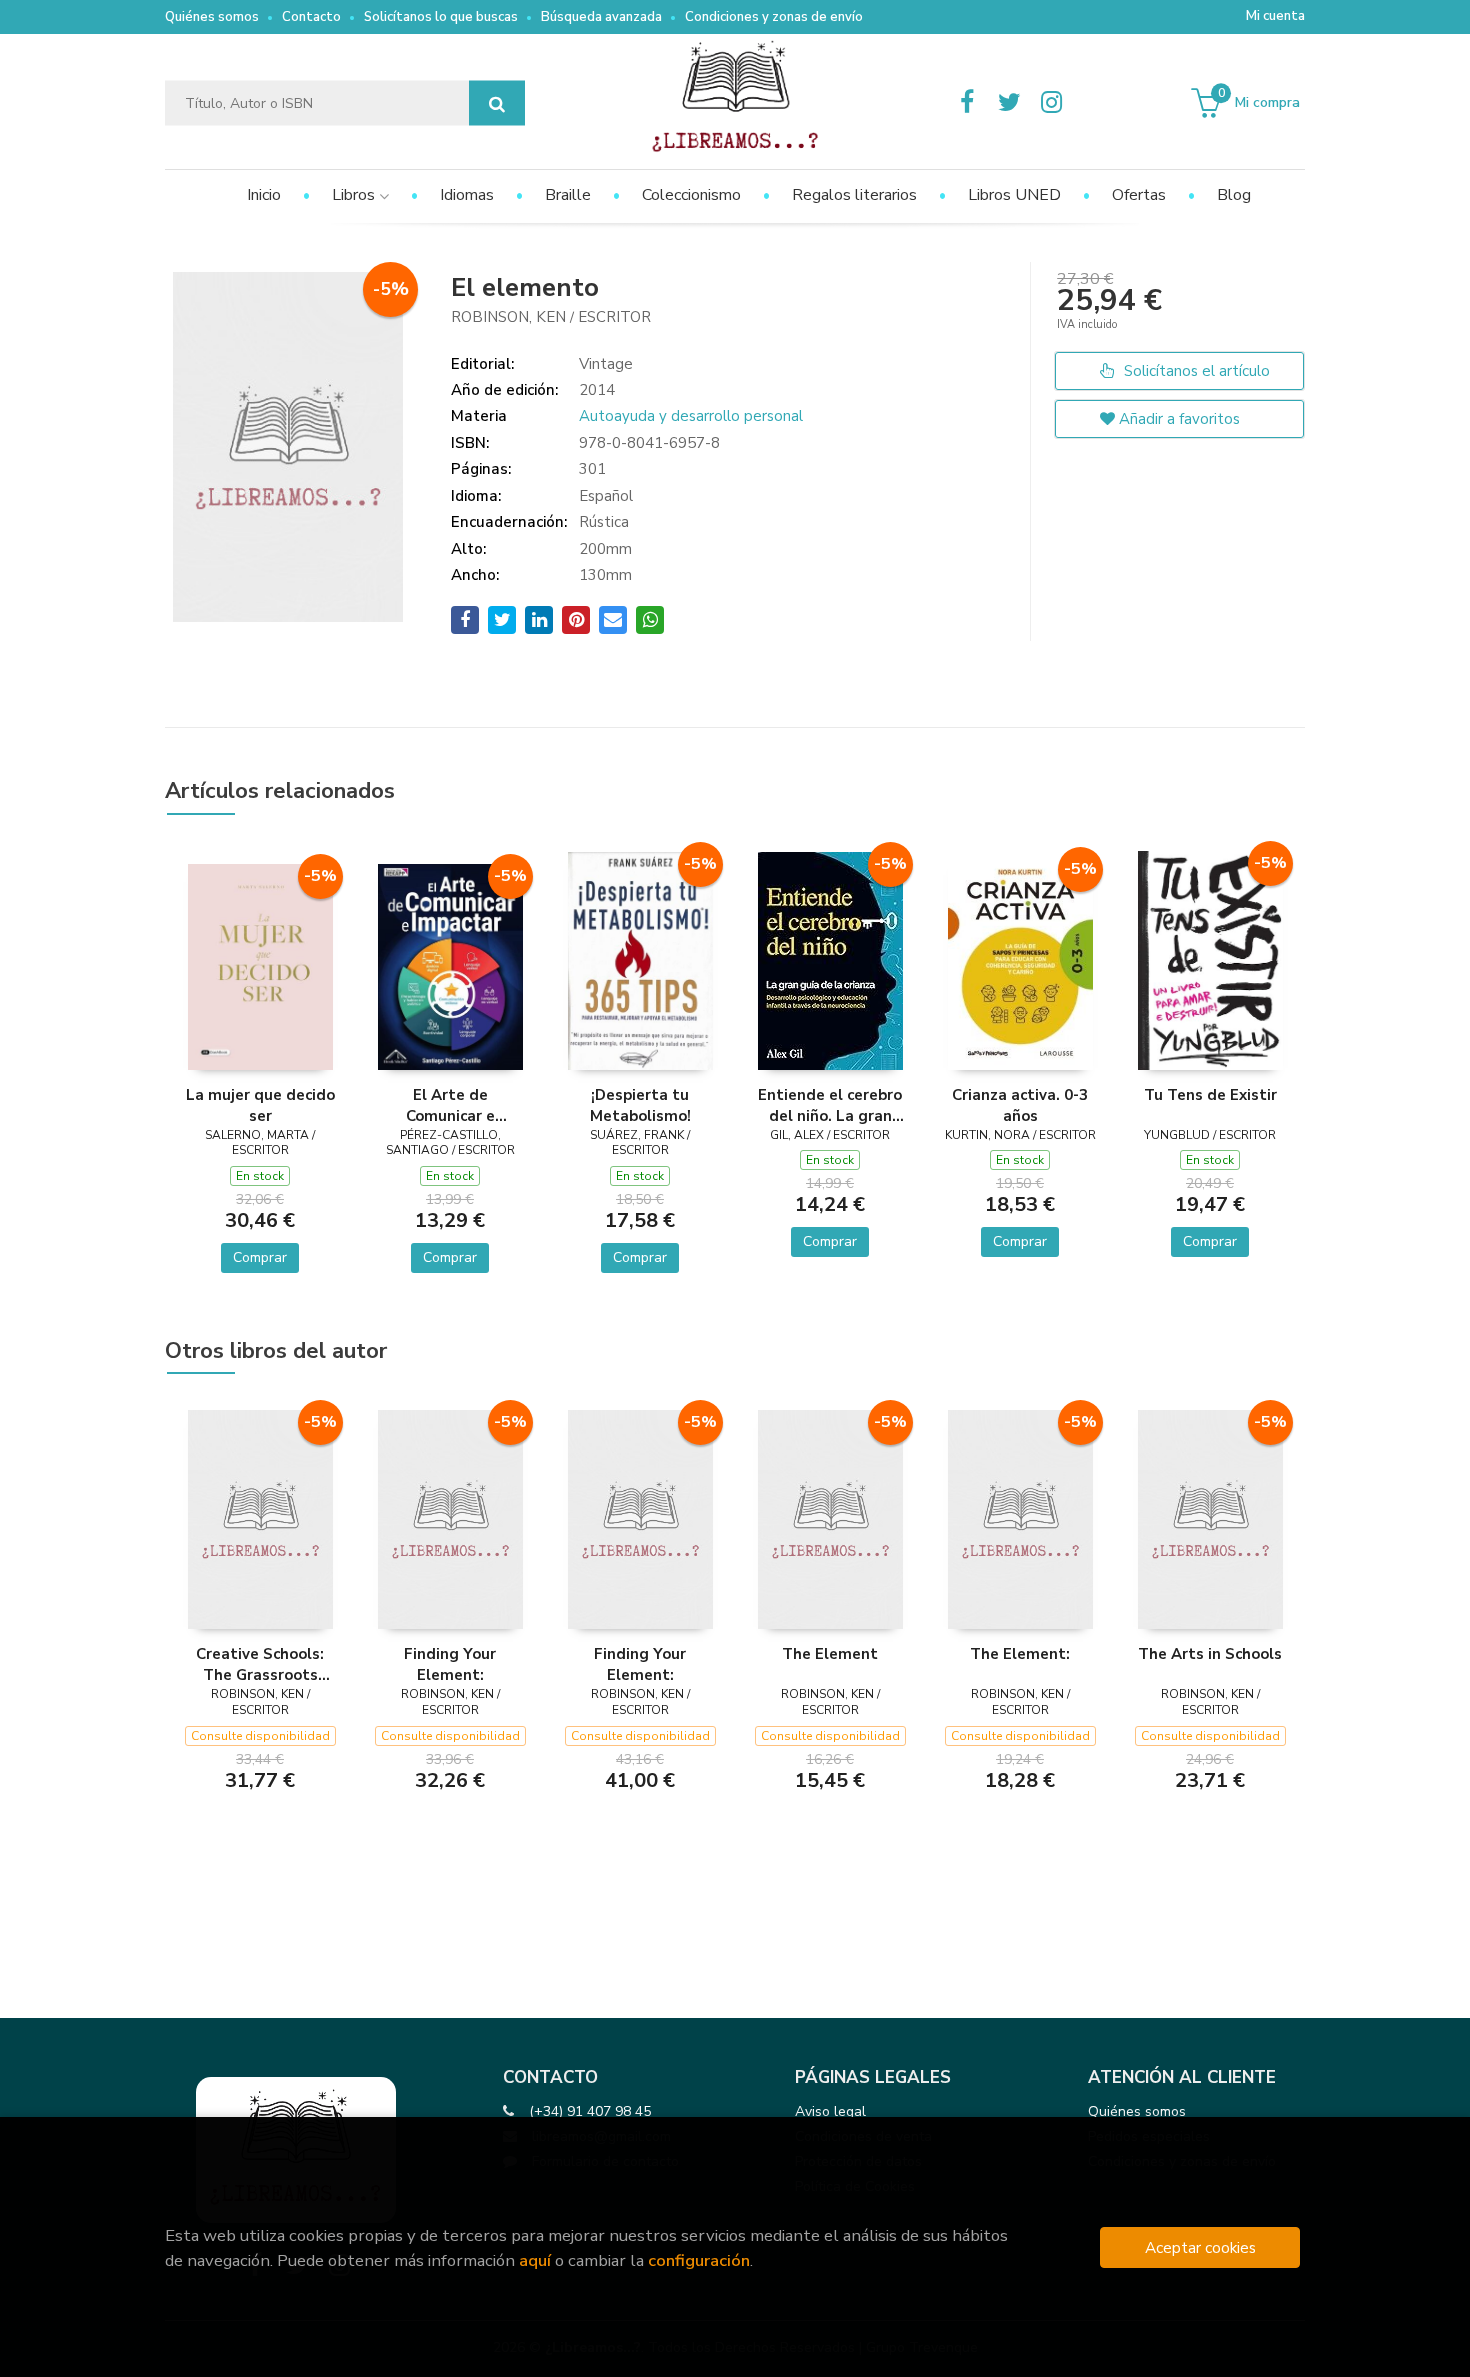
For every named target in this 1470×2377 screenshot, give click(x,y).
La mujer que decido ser (260, 1105)
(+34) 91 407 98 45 (590, 2111)
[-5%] (260, 966)
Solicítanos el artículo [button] (1195, 371)
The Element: (1020, 1654)
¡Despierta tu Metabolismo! (640, 1105)
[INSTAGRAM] (1051, 103)
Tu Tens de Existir (1210, 1095)
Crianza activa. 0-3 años (1020, 1105)
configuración (699, 2260)
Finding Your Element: (450, 1664)
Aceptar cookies (1200, 2247)
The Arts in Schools (1210, 1654)
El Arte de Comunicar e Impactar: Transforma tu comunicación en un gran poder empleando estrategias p (450, 1105)
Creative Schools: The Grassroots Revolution (260, 1664)
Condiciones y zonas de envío (774, 17)
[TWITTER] (1009, 103)
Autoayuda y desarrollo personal (691, 416)
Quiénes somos (212, 17)
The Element (830, 1654)
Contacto (311, 17)
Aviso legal (830, 2111)
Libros (355, 195)
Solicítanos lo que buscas (441, 17)
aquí (535, 2260)
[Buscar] (497, 103)
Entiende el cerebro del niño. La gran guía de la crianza (830, 1105)
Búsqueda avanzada (601, 17)
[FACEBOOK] (967, 103)
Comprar (260, 1257)
